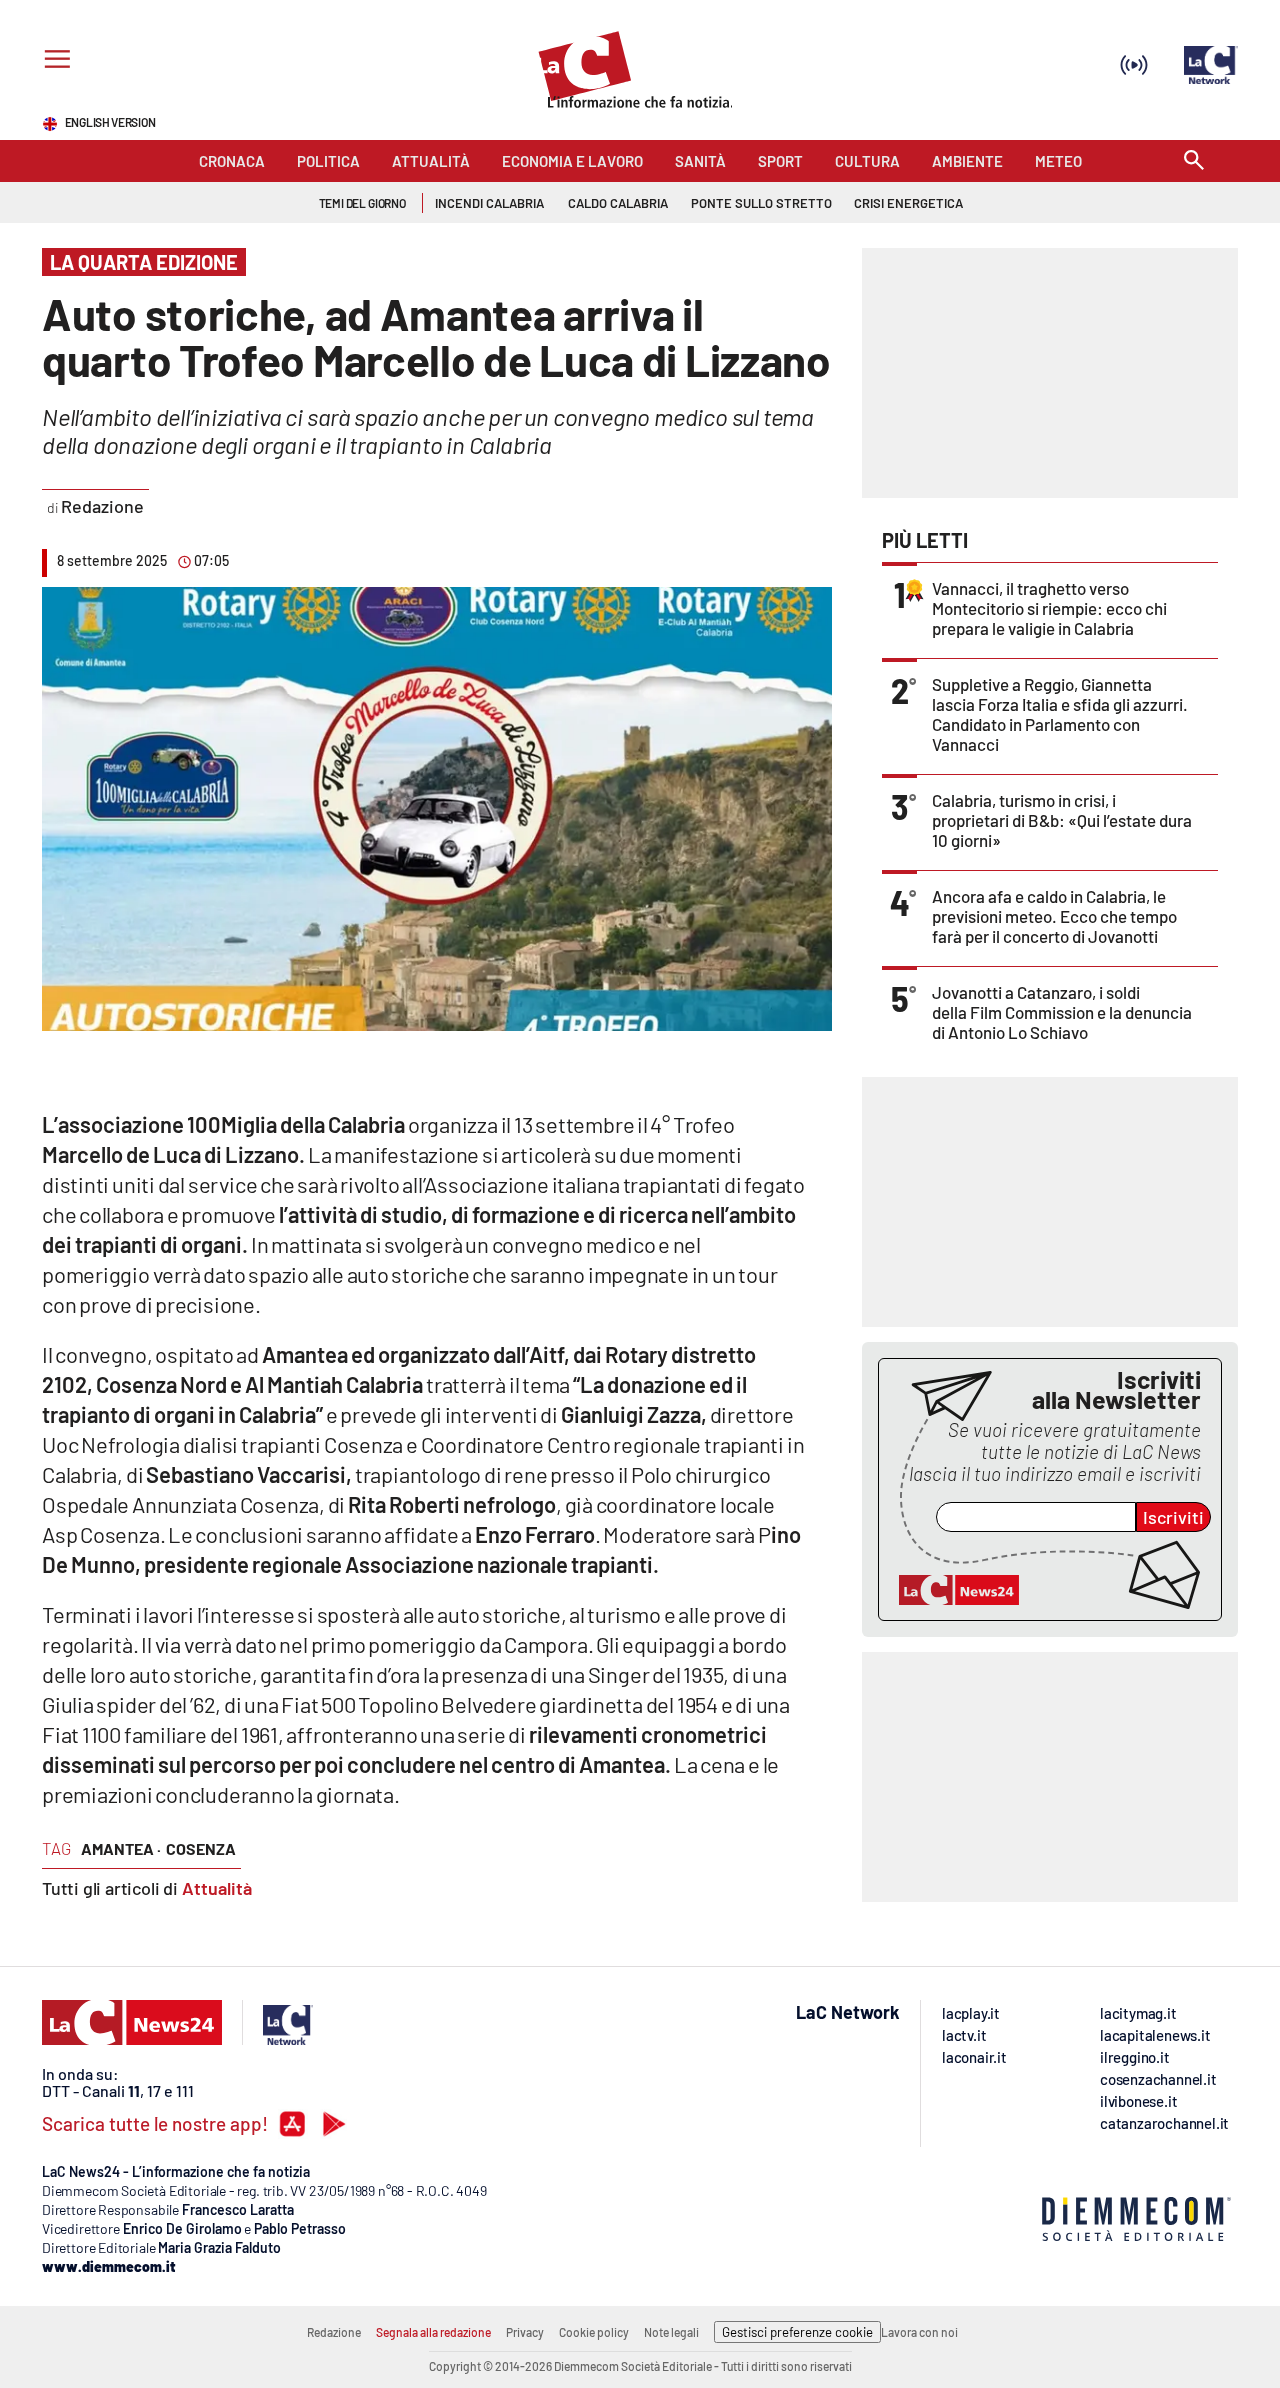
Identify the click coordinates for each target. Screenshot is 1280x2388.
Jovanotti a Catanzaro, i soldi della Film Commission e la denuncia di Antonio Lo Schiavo (1062, 1012)
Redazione (334, 2332)
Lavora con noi (919, 2332)
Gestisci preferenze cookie (797, 2332)
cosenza (201, 1848)
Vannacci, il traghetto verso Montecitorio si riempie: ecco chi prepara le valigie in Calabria (1049, 608)
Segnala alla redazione (433, 2332)
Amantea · (121, 1848)
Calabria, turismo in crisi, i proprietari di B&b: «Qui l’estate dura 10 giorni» (1062, 820)
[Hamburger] (53, 61)
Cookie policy (594, 2332)
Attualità (217, 1888)
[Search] (1194, 161)
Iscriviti (1173, 1517)
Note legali (671, 2332)
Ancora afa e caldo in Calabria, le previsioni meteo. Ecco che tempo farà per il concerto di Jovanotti (1054, 916)
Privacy (525, 2332)
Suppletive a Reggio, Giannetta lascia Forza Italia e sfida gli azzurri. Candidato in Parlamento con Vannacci (1060, 714)
